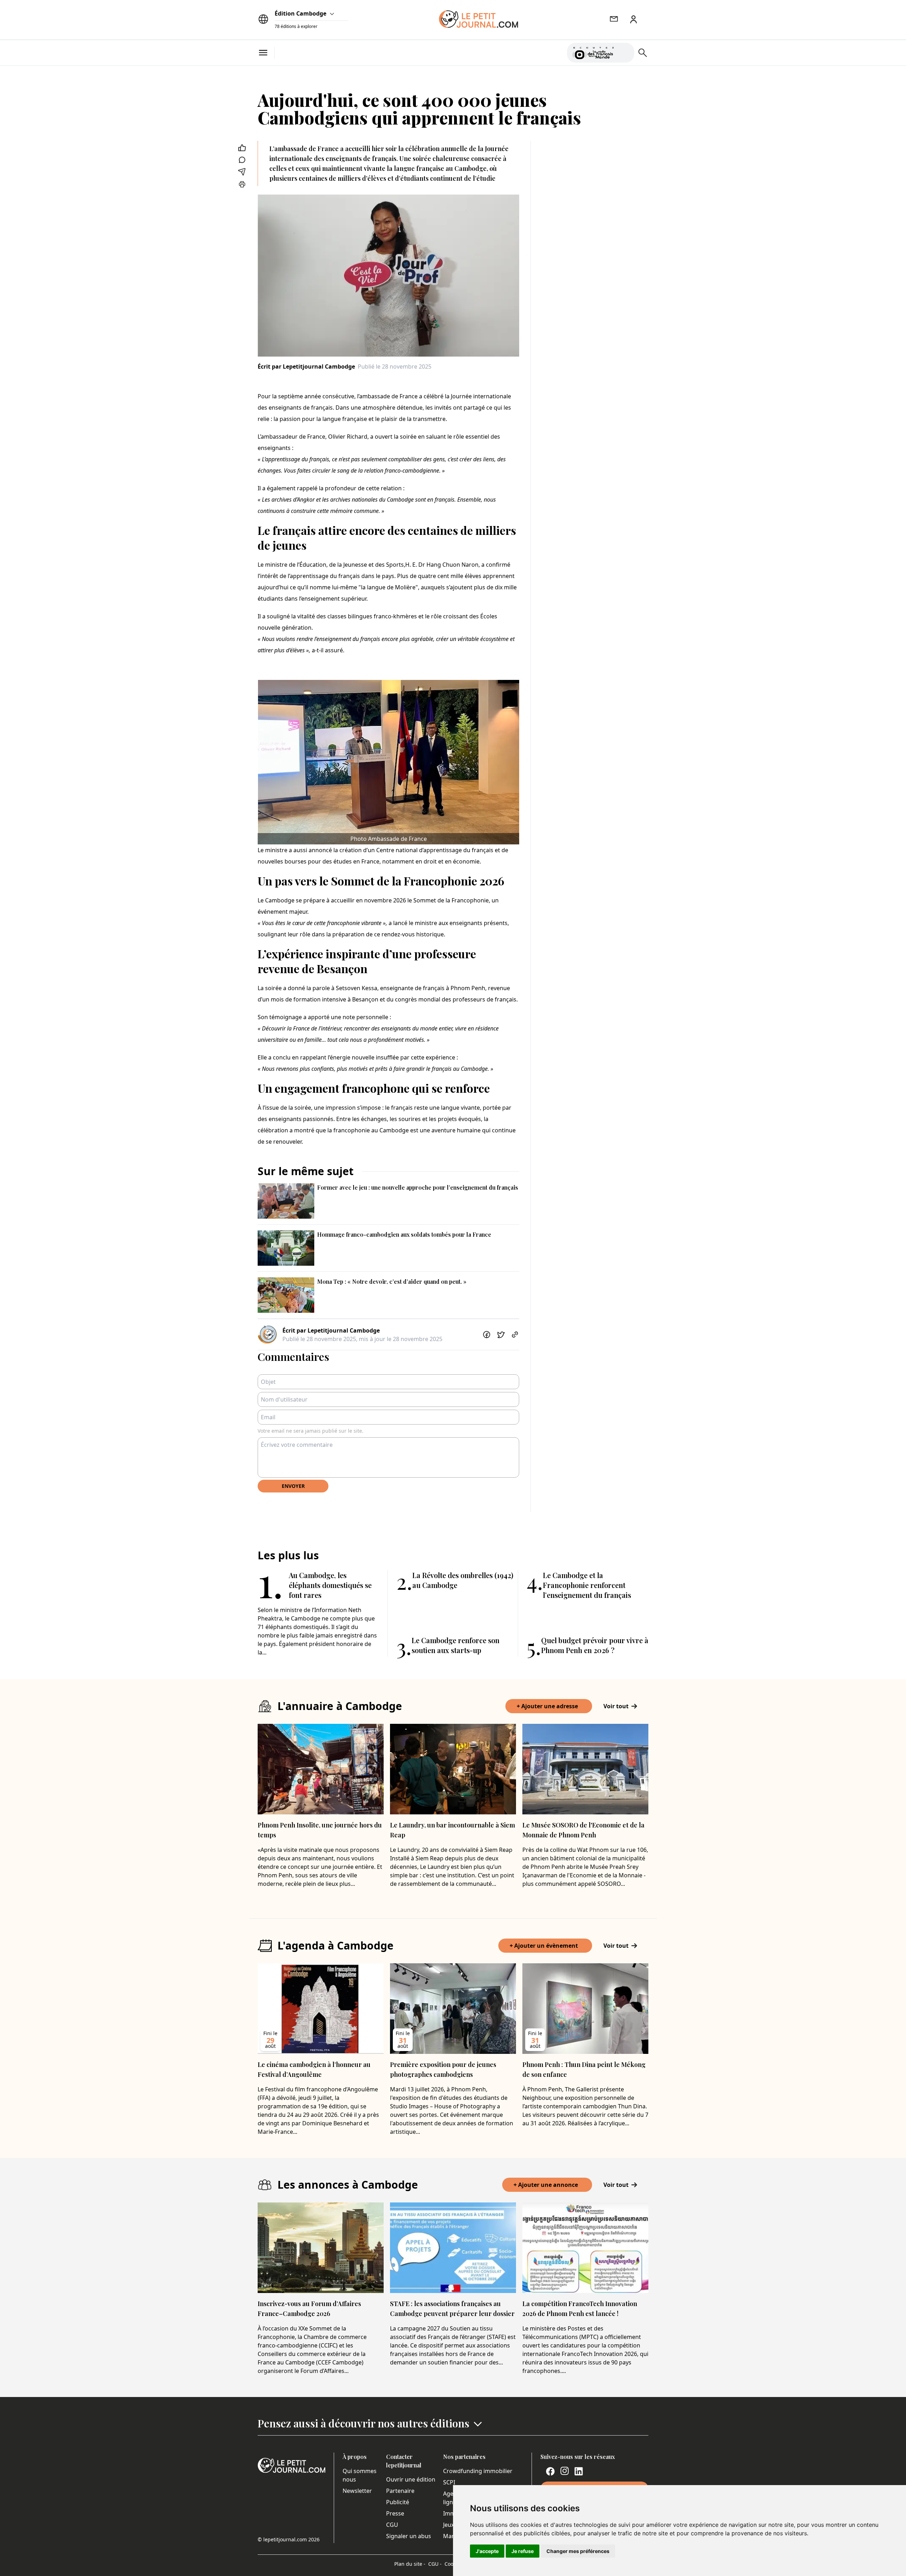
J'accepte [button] (487, 2551)
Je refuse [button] (523, 2551)
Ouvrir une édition (411, 2479)
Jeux (449, 2525)
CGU (392, 2525)
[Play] (625, 53)
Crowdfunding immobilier (478, 2471)
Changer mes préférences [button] (578, 2551)
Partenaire (400, 2491)
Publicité (398, 2502)
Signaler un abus (409, 2536)
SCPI (449, 2482)
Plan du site (410, 2564)
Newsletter (357, 2491)
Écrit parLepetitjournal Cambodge (306, 366)
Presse (395, 2513)
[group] (625, 51)
